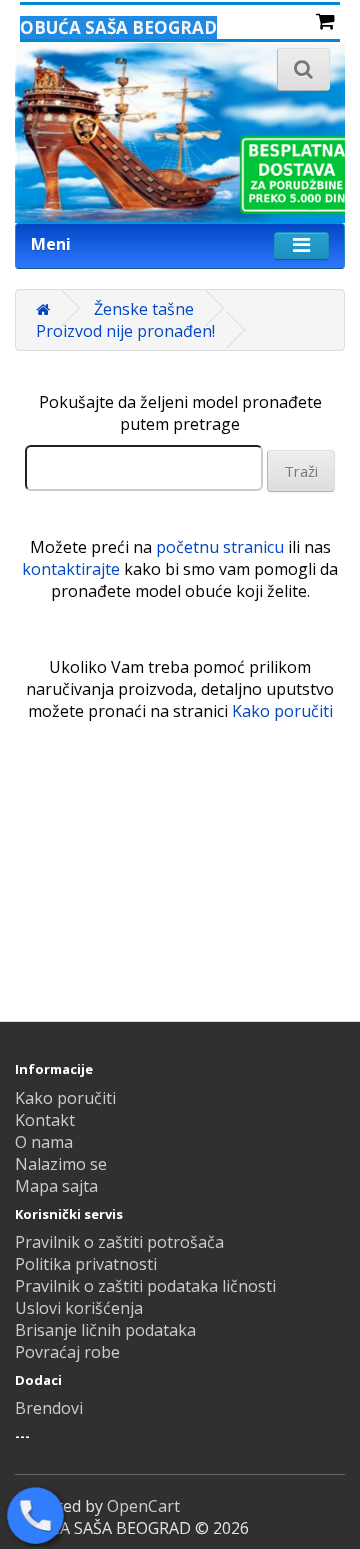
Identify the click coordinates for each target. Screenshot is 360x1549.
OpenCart (143, 1506)
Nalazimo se (61, 1164)
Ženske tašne (144, 309)
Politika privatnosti (86, 1264)
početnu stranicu (220, 547)
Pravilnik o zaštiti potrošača (119, 1242)
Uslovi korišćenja (79, 1308)
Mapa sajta (56, 1186)
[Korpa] (325, 22)
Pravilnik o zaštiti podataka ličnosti (145, 1286)
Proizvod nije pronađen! (125, 331)
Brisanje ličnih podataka (105, 1330)
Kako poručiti (282, 711)
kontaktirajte (71, 569)
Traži (301, 471)
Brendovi (49, 1408)
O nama (44, 1142)
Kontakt (45, 1120)
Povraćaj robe (67, 1352)
